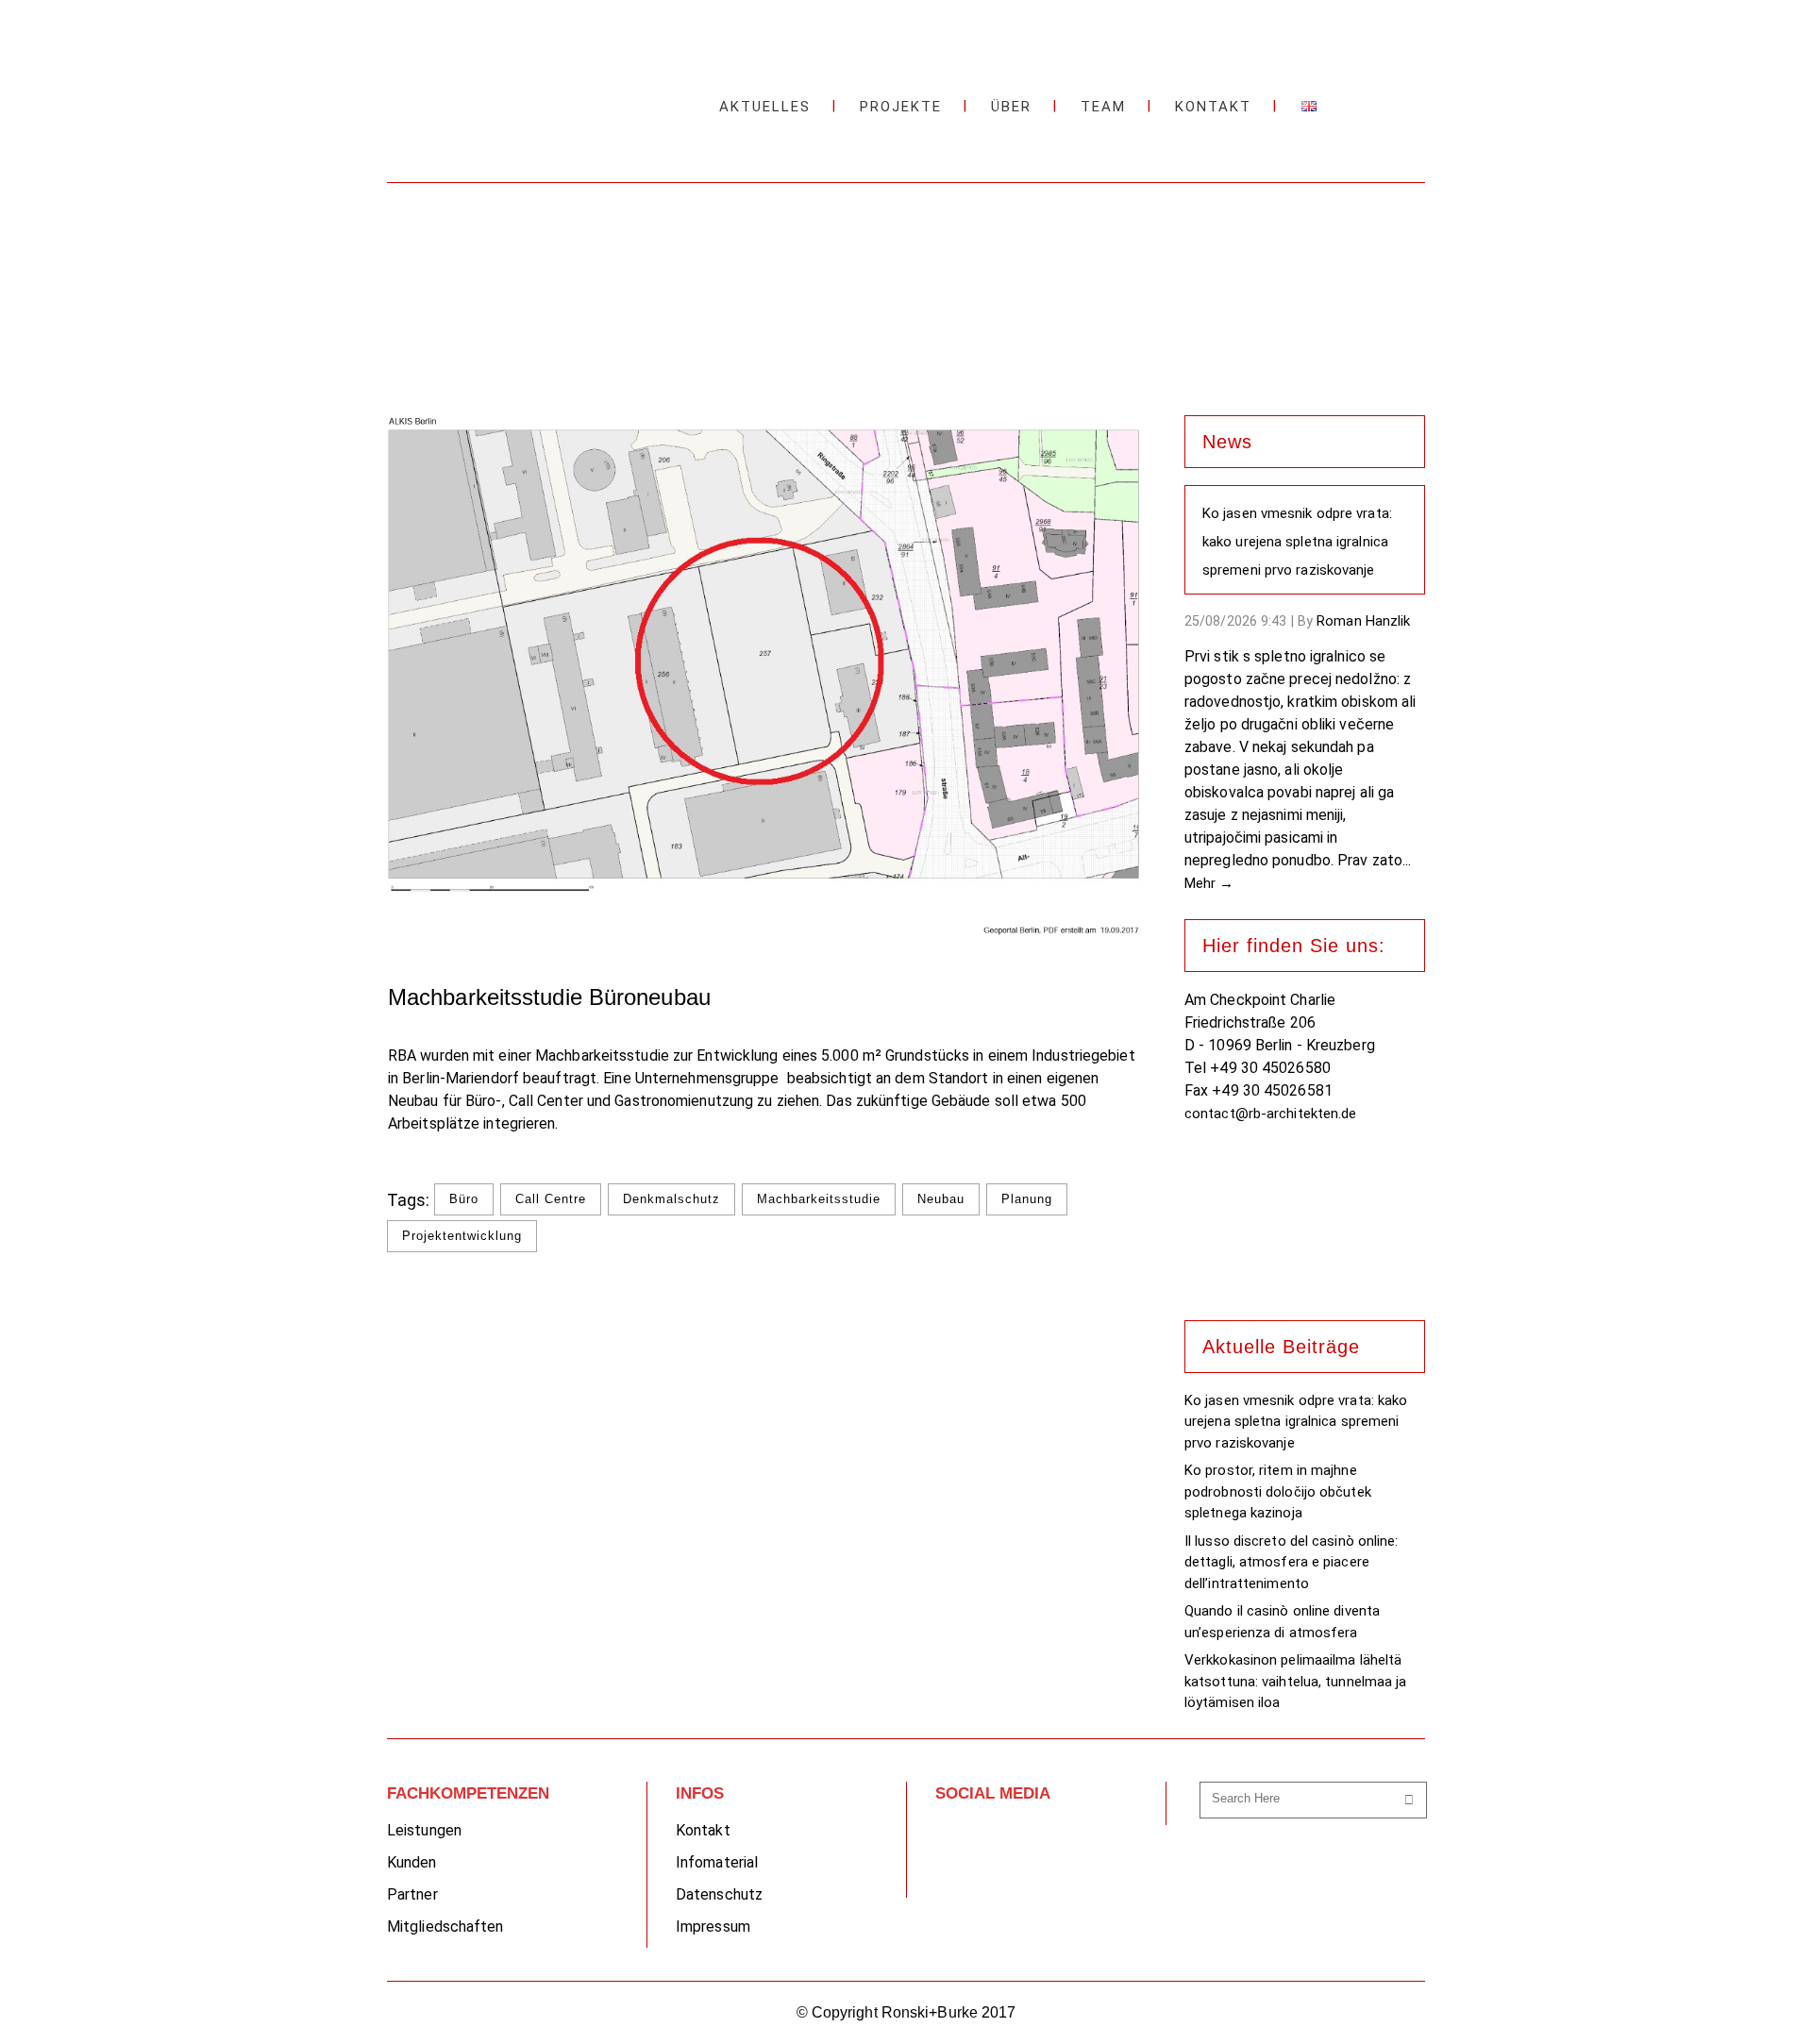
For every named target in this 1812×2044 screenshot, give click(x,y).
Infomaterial (717, 1862)
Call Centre (551, 1199)
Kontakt (703, 1830)
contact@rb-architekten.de (1271, 1114)
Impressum (713, 1927)
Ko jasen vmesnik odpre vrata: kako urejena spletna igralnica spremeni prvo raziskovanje (1297, 542)
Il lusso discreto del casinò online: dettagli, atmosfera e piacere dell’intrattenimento (1292, 1562)
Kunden (412, 1862)
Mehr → (1209, 883)
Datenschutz (719, 1894)
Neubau (941, 1199)
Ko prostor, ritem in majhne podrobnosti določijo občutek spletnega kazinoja (1278, 1491)
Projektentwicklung (462, 1236)
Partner (412, 1894)
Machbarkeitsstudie (819, 1199)
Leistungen (424, 1830)
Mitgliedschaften (445, 1927)
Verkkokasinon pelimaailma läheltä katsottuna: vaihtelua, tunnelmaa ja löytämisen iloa (1296, 1681)
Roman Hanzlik (1363, 621)
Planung (1027, 1199)
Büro (464, 1199)
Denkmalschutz (671, 1199)
